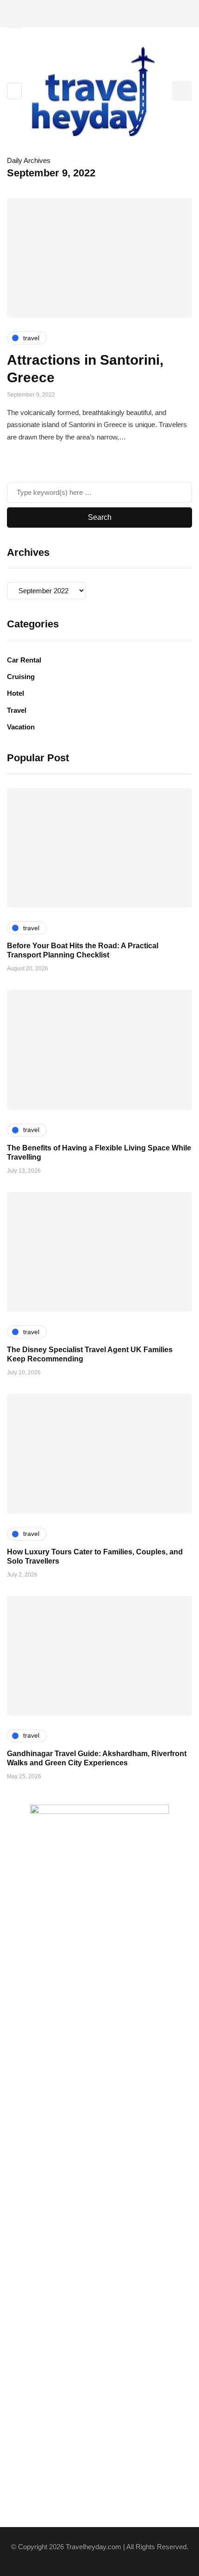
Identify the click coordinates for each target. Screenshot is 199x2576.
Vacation (21, 727)
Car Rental (24, 660)
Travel (17, 710)
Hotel (16, 693)
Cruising (21, 677)
